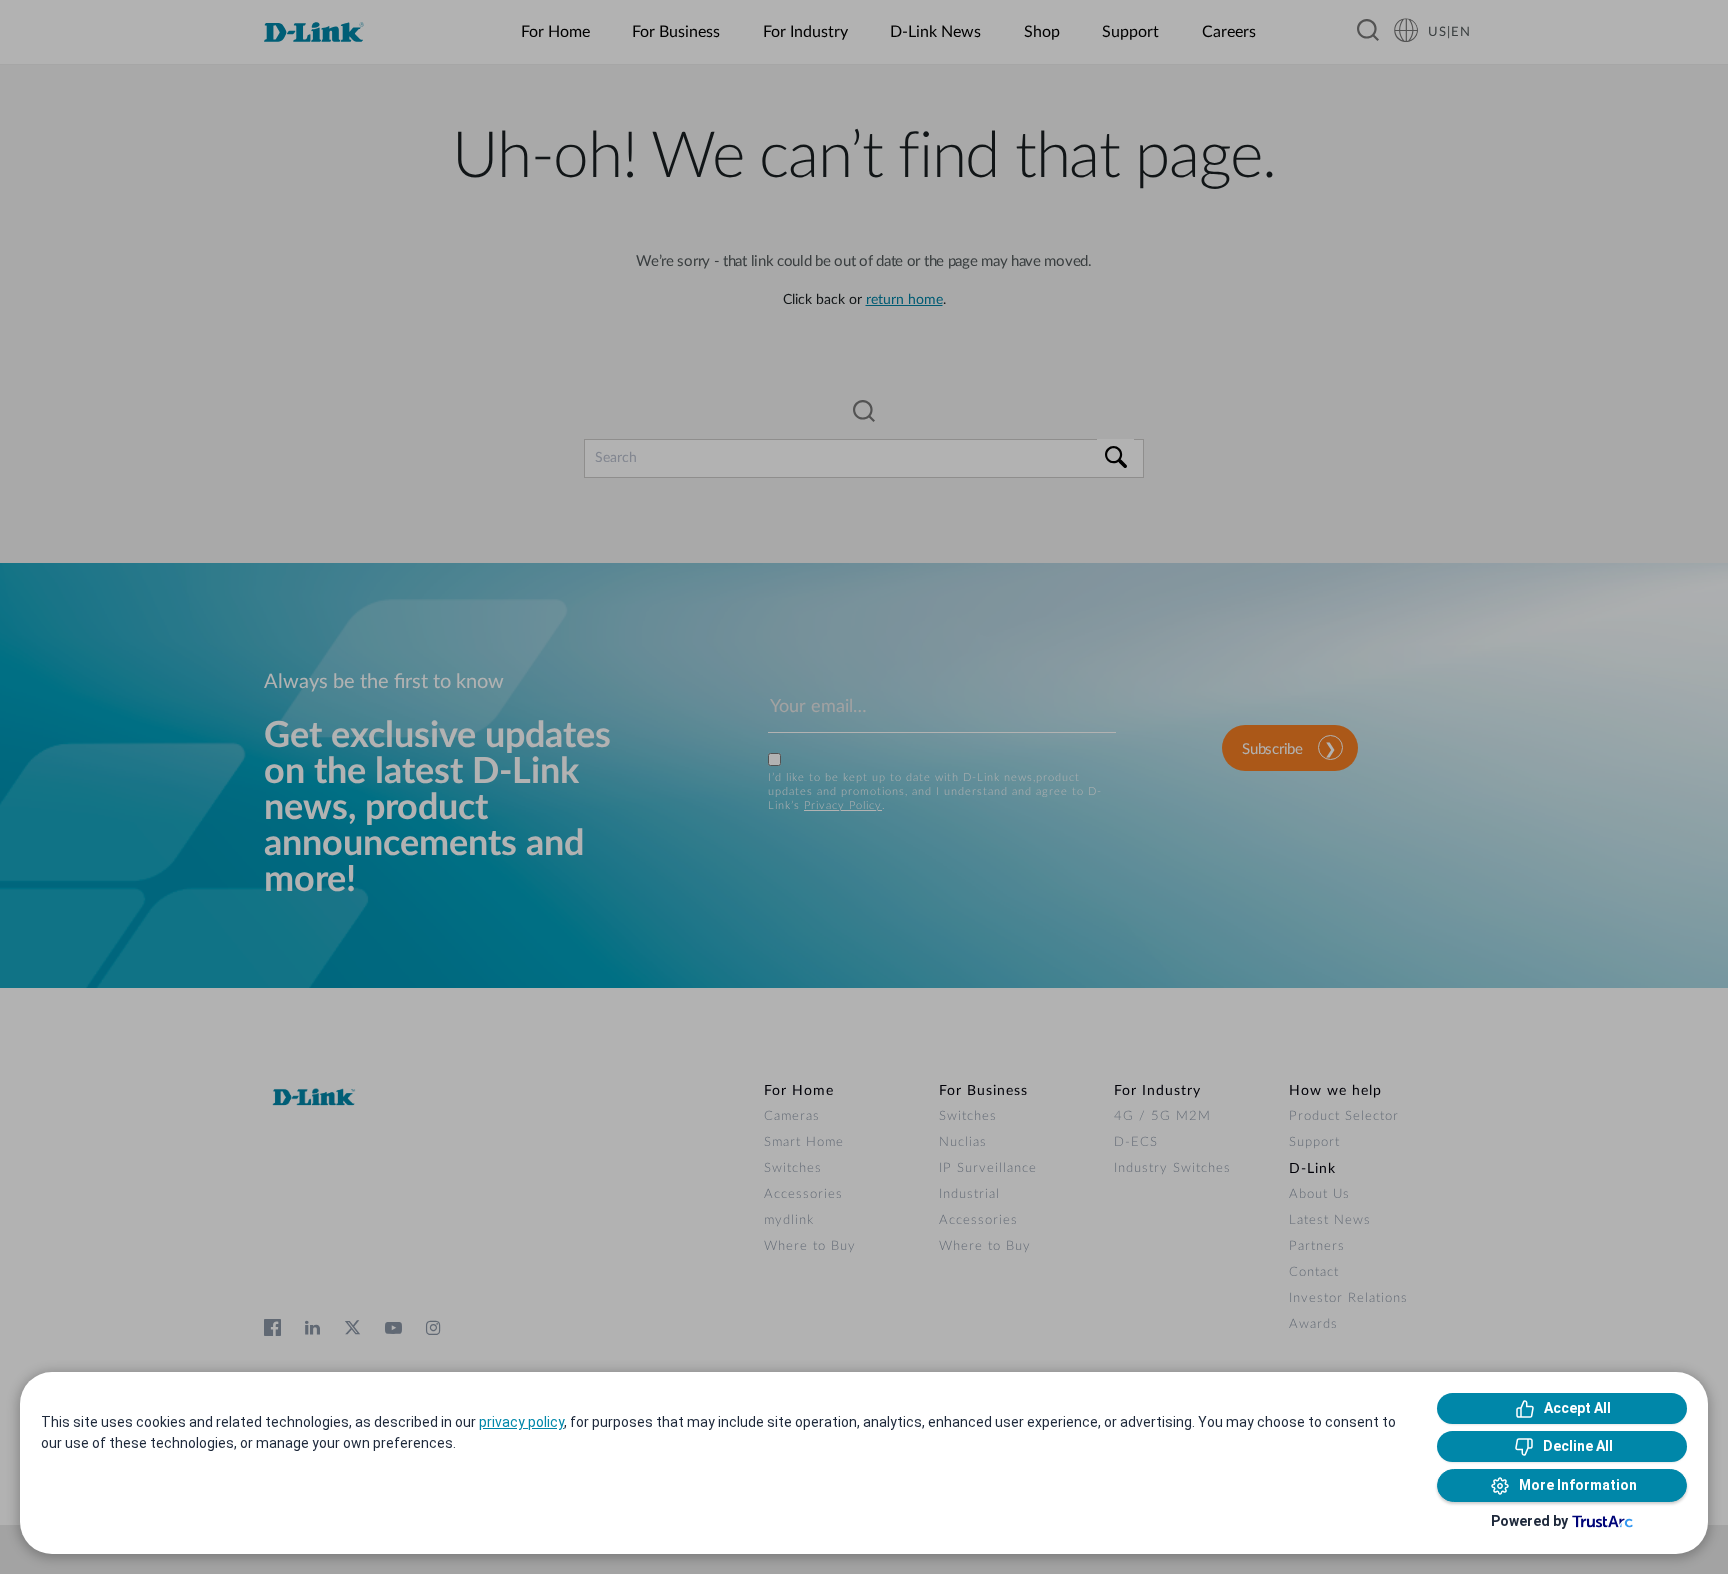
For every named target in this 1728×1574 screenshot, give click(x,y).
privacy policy (521, 1422)
